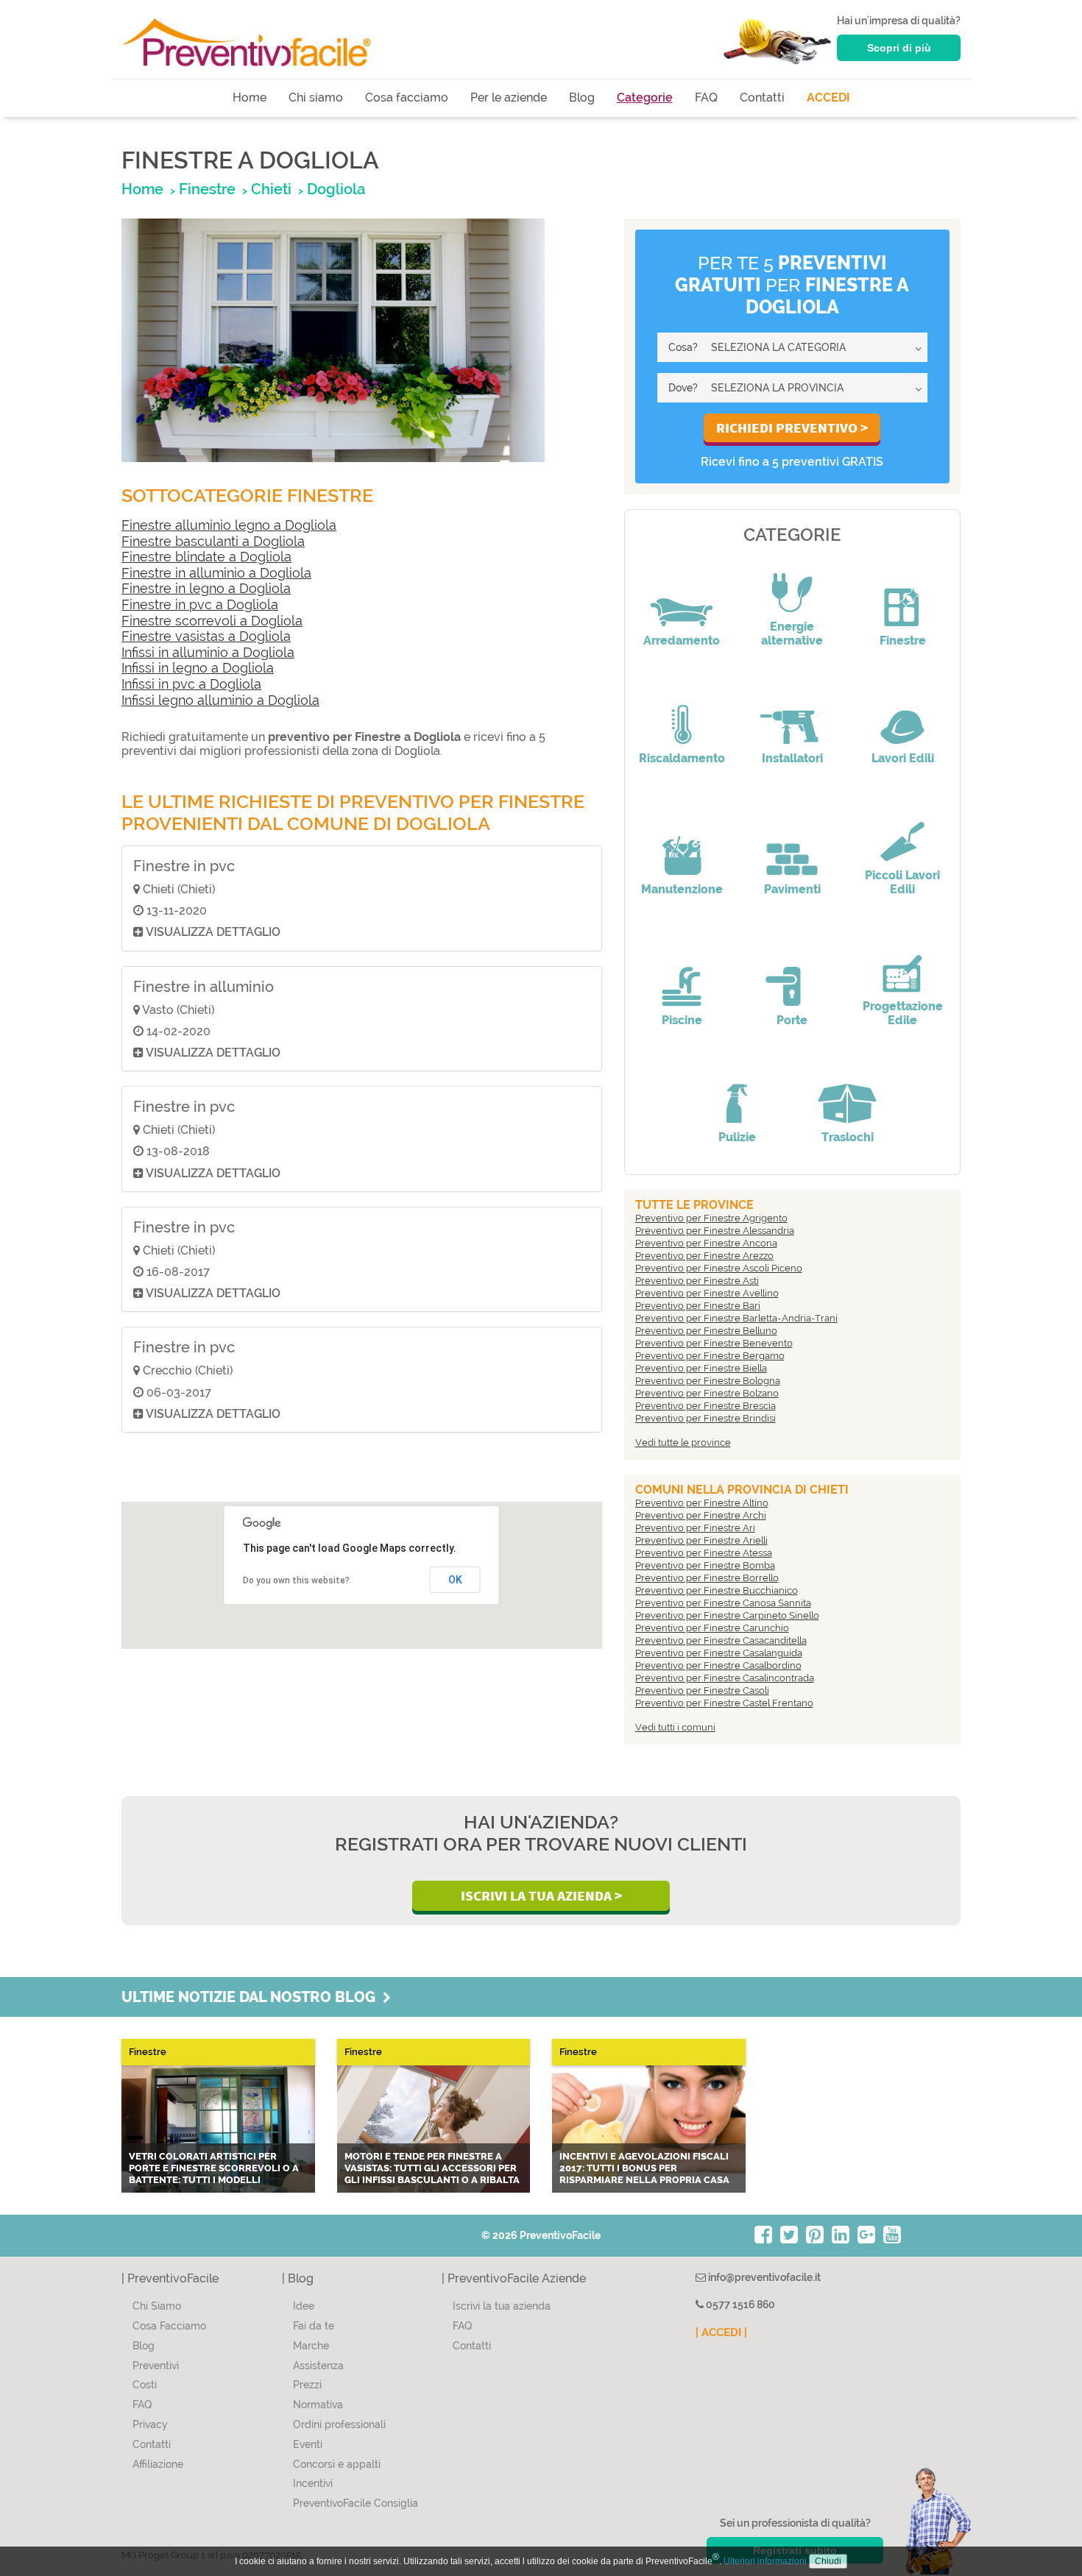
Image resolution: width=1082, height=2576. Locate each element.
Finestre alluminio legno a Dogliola (229, 525)
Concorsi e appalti (337, 2464)
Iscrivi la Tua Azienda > (541, 1895)
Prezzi (307, 2385)
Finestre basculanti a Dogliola (213, 541)
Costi (145, 2385)
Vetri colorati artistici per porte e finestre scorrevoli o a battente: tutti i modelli (214, 2168)
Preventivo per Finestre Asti (697, 1281)
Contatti (762, 97)
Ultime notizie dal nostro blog (252, 1997)
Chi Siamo (157, 2306)
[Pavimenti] (792, 845)
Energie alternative (792, 634)
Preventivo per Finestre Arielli (701, 1540)
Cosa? (683, 347)
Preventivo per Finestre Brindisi (706, 1418)
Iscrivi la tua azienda (502, 2306)
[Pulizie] (737, 1093)
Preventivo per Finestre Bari (698, 1306)
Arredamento (682, 641)
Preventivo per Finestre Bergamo (710, 1356)
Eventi (308, 2444)
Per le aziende (509, 97)
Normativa (318, 2405)
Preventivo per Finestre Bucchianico (717, 1590)
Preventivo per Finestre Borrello (707, 1578)
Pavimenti (792, 889)
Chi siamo (316, 97)
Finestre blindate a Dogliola (206, 557)
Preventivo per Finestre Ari (695, 1528)
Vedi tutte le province (683, 1443)
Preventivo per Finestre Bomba (705, 1565)
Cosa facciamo (407, 97)
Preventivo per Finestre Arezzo (704, 1256)
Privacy (150, 2424)
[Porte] (792, 976)
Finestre (903, 641)
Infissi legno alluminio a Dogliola (220, 700)
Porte (792, 1020)
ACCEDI (828, 97)
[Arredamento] (682, 597)
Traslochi (848, 1137)
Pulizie (737, 1137)
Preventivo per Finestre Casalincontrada (725, 1678)
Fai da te (314, 2326)
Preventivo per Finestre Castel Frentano (724, 1703)
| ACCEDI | (721, 2332)
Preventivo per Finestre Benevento (714, 1343)
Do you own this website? (296, 1580)
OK (455, 1580)
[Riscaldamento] (682, 714)
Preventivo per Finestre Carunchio (712, 1628)
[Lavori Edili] (902, 714)
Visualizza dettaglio (212, 932)
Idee (304, 2306)
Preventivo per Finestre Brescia (706, 1406)
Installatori (792, 758)
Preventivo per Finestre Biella (701, 1368)
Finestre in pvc (184, 866)
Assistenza (318, 2366)
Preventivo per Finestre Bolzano (707, 1393)
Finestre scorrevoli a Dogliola (212, 621)
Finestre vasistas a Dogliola (206, 636)
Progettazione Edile (903, 1013)
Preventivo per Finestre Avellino (707, 1293)
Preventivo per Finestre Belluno (706, 1331)
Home (250, 97)
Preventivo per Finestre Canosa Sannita (723, 1603)
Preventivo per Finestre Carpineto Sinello (727, 1615)
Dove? (683, 388)
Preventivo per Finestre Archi (701, 1515)
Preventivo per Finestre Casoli (702, 1690)
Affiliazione (158, 2464)
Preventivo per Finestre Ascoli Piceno (719, 1268)
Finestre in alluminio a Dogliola (216, 573)
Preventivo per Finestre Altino (702, 1503)
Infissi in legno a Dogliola (198, 668)
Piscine (682, 1020)
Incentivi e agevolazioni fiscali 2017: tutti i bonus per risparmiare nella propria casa (644, 2168)
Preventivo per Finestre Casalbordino (718, 1665)
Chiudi (828, 2561)
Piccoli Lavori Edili (902, 882)
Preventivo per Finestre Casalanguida (719, 1653)
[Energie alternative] (792, 583)
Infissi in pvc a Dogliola (191, 684)
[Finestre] (902, 597)
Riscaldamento (682, 758)
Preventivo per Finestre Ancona (706, 1243)
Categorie (645, 97)
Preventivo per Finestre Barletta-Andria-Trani (736, 1318)
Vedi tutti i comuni (675, 1727)
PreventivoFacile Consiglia (356, 2503)
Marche (311, 2346)
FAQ (706, 97)
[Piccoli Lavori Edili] (902, 831)
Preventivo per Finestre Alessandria (715, 1231)
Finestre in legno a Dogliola (206, 588)
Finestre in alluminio (204, 987)
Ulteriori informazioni (765, 2561)
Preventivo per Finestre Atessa (704, 1553)
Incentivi (313, 2483)
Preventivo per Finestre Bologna (708, 1381)
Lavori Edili (903, 758)
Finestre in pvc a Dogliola (200, 604)
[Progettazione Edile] (902, 962)
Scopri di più (899, 48)
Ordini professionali (339, 2424)
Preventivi (156, 2366)
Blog (582, 97)
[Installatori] (792, 714)
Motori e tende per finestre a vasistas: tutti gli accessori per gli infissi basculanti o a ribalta (432, 2168)
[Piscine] (682, 976)
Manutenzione (682, 889)
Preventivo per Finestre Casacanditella (721, 1640)
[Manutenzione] (682, 845)
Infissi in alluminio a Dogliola (208, 652)
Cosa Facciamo (169, 2326)
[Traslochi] (847, 1093)
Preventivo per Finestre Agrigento (711, 1218)
